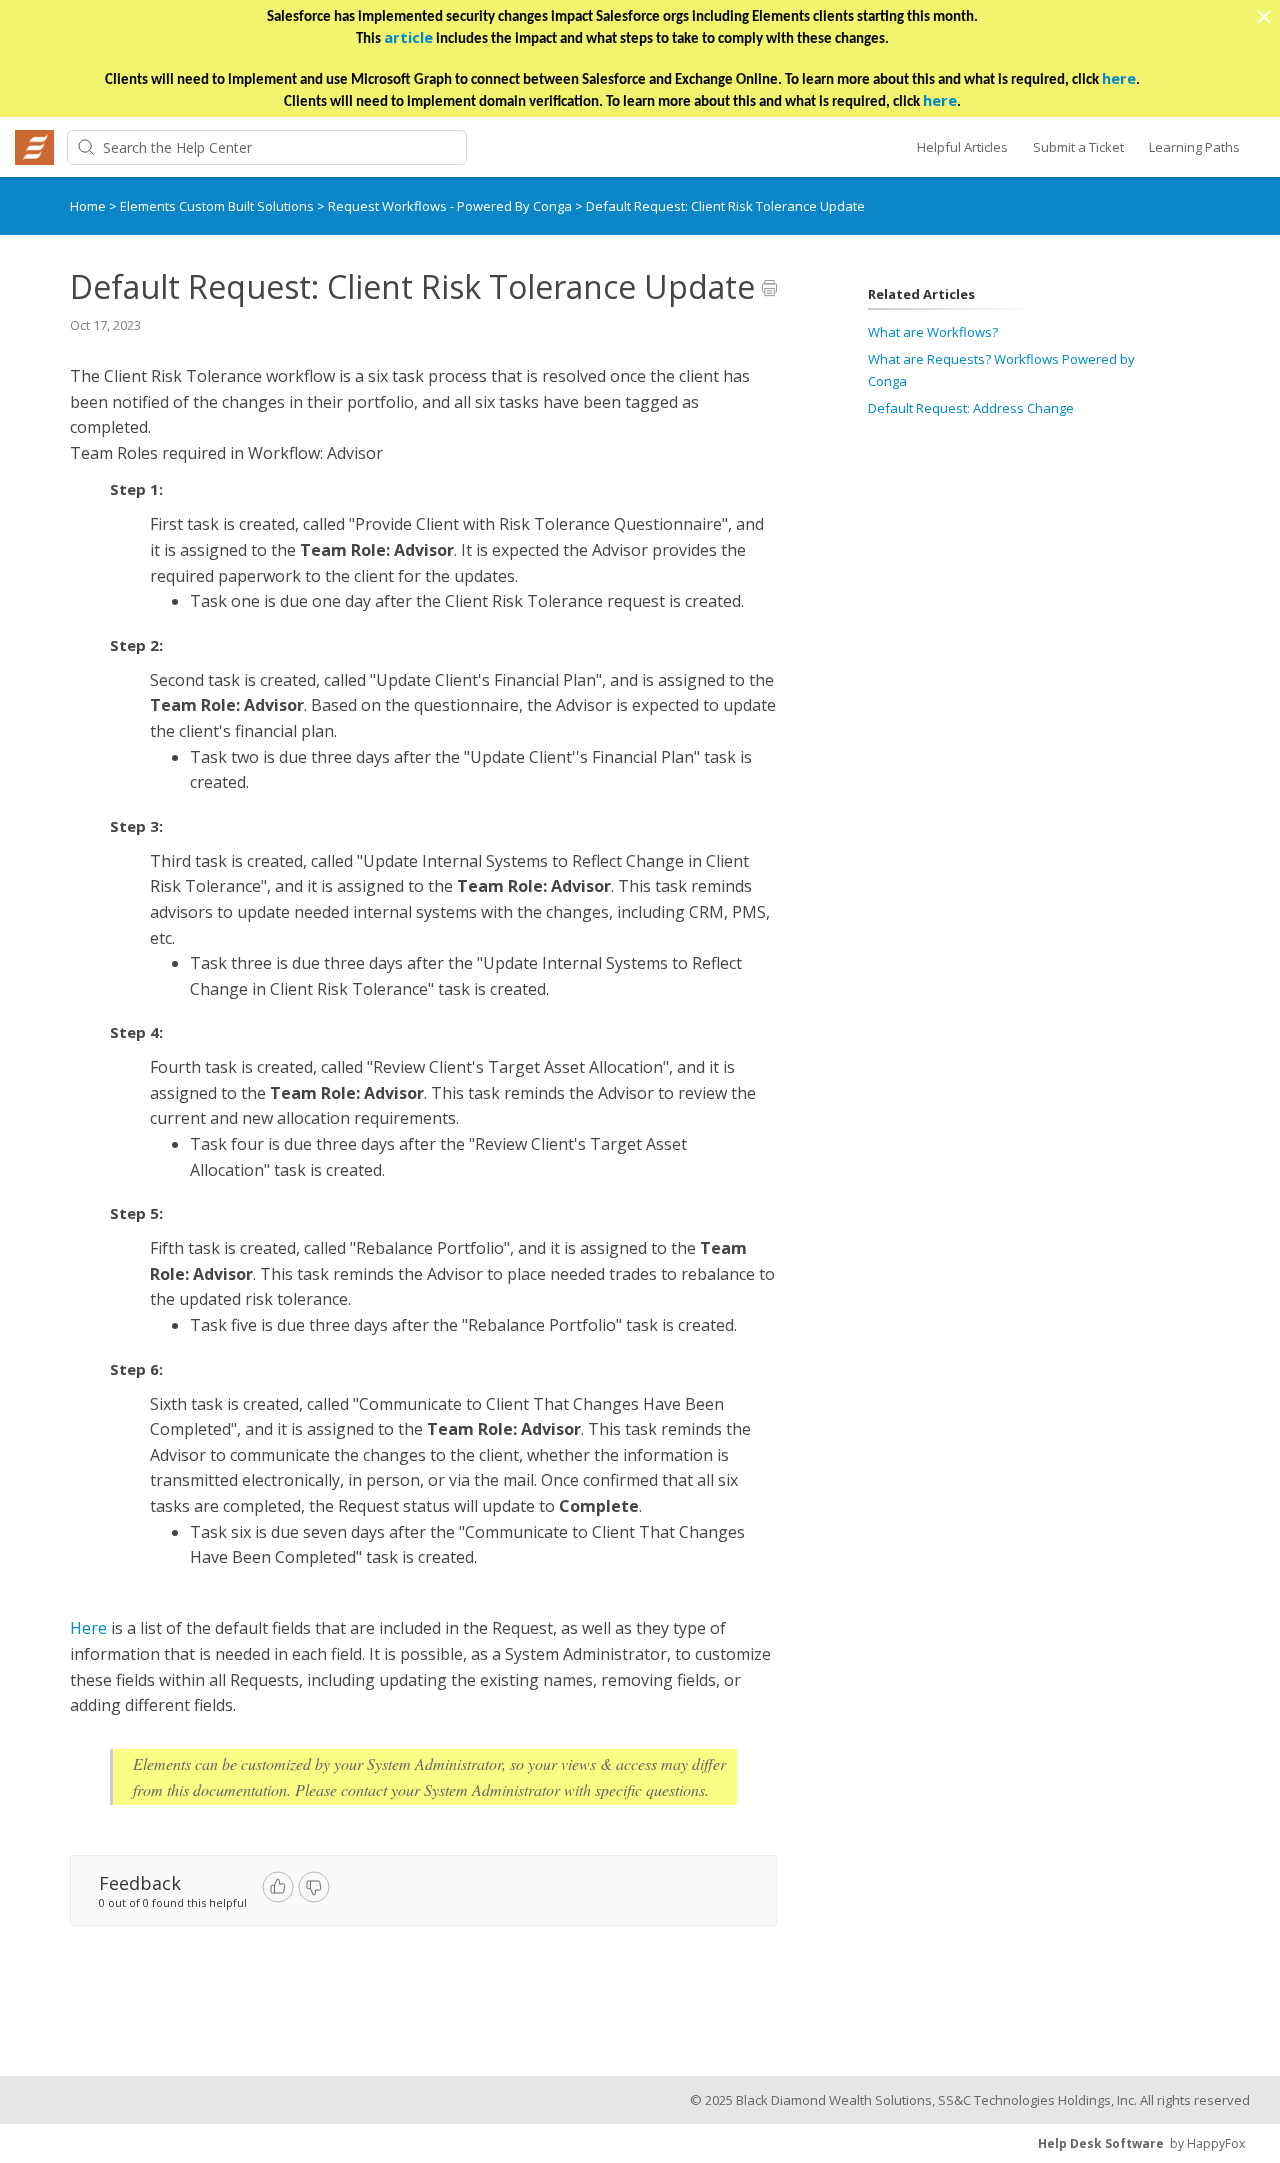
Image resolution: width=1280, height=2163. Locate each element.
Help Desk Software (1101, 2143)
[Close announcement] (1263, 19)
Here (88, 1628)
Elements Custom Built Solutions (218, 206)
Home (88, 206)
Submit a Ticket (1078, 147)
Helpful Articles (962, 147)
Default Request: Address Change (971, 408)
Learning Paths (1194, 147)
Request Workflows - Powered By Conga (451, 206)
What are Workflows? (933, 332)
